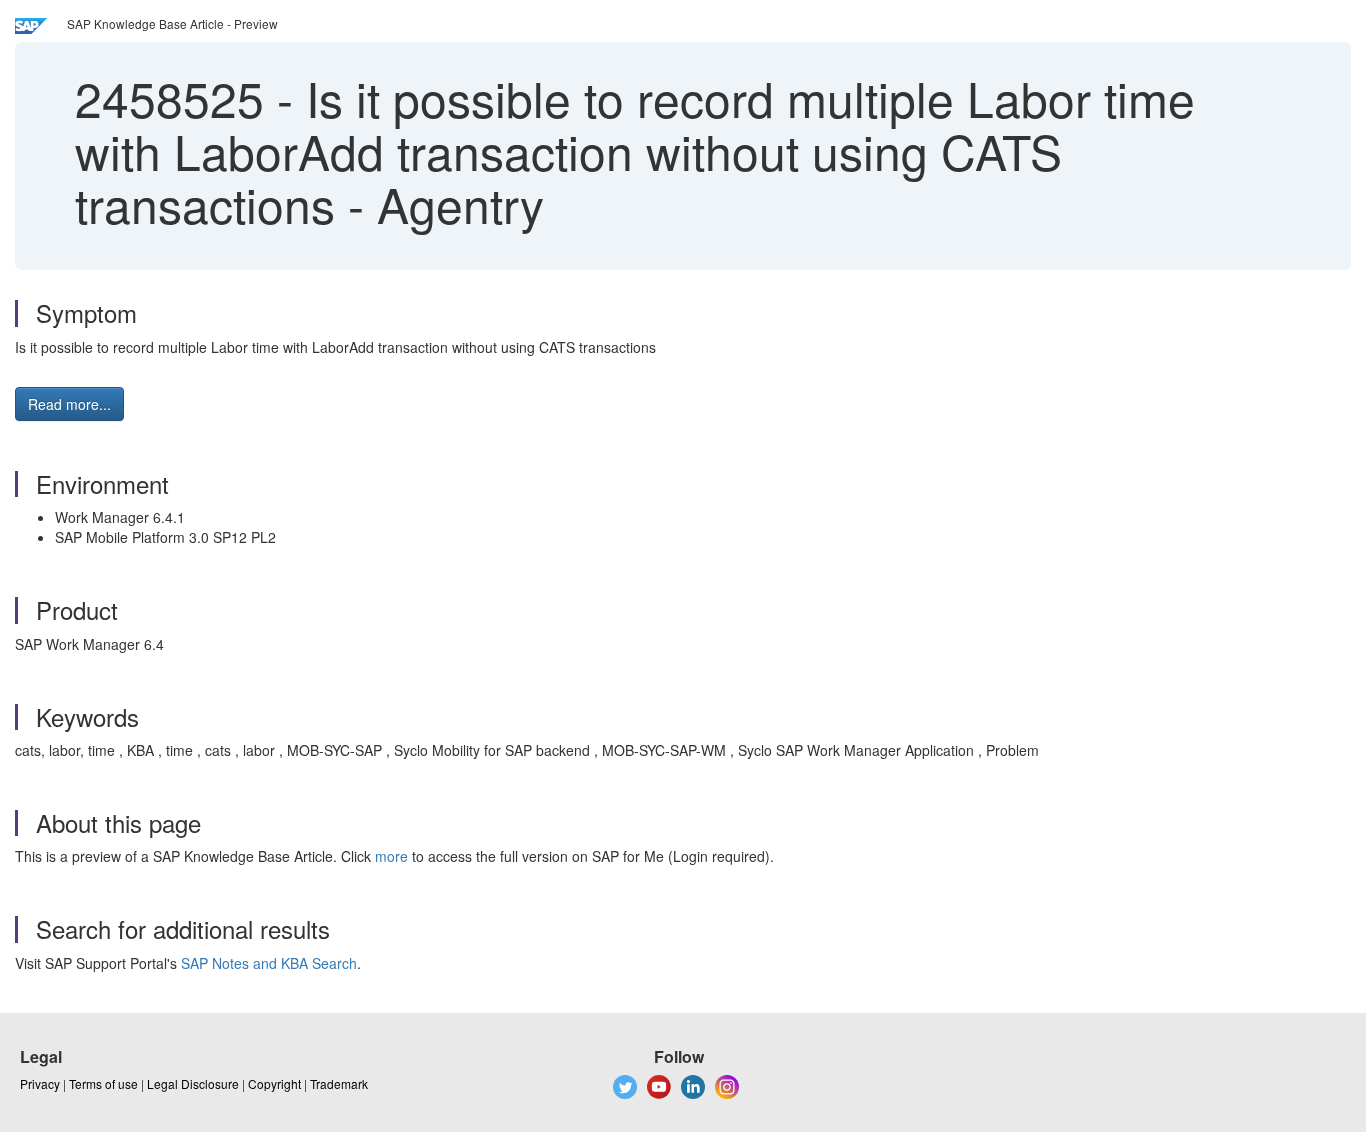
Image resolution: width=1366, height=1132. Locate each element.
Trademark (339, 1083)
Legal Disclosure (193, 1083)
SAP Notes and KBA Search (269, 963)
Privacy (40, 1083)
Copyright (274, 1083)
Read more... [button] (69, 404)
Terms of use (103, 1083)
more (391, 856)
